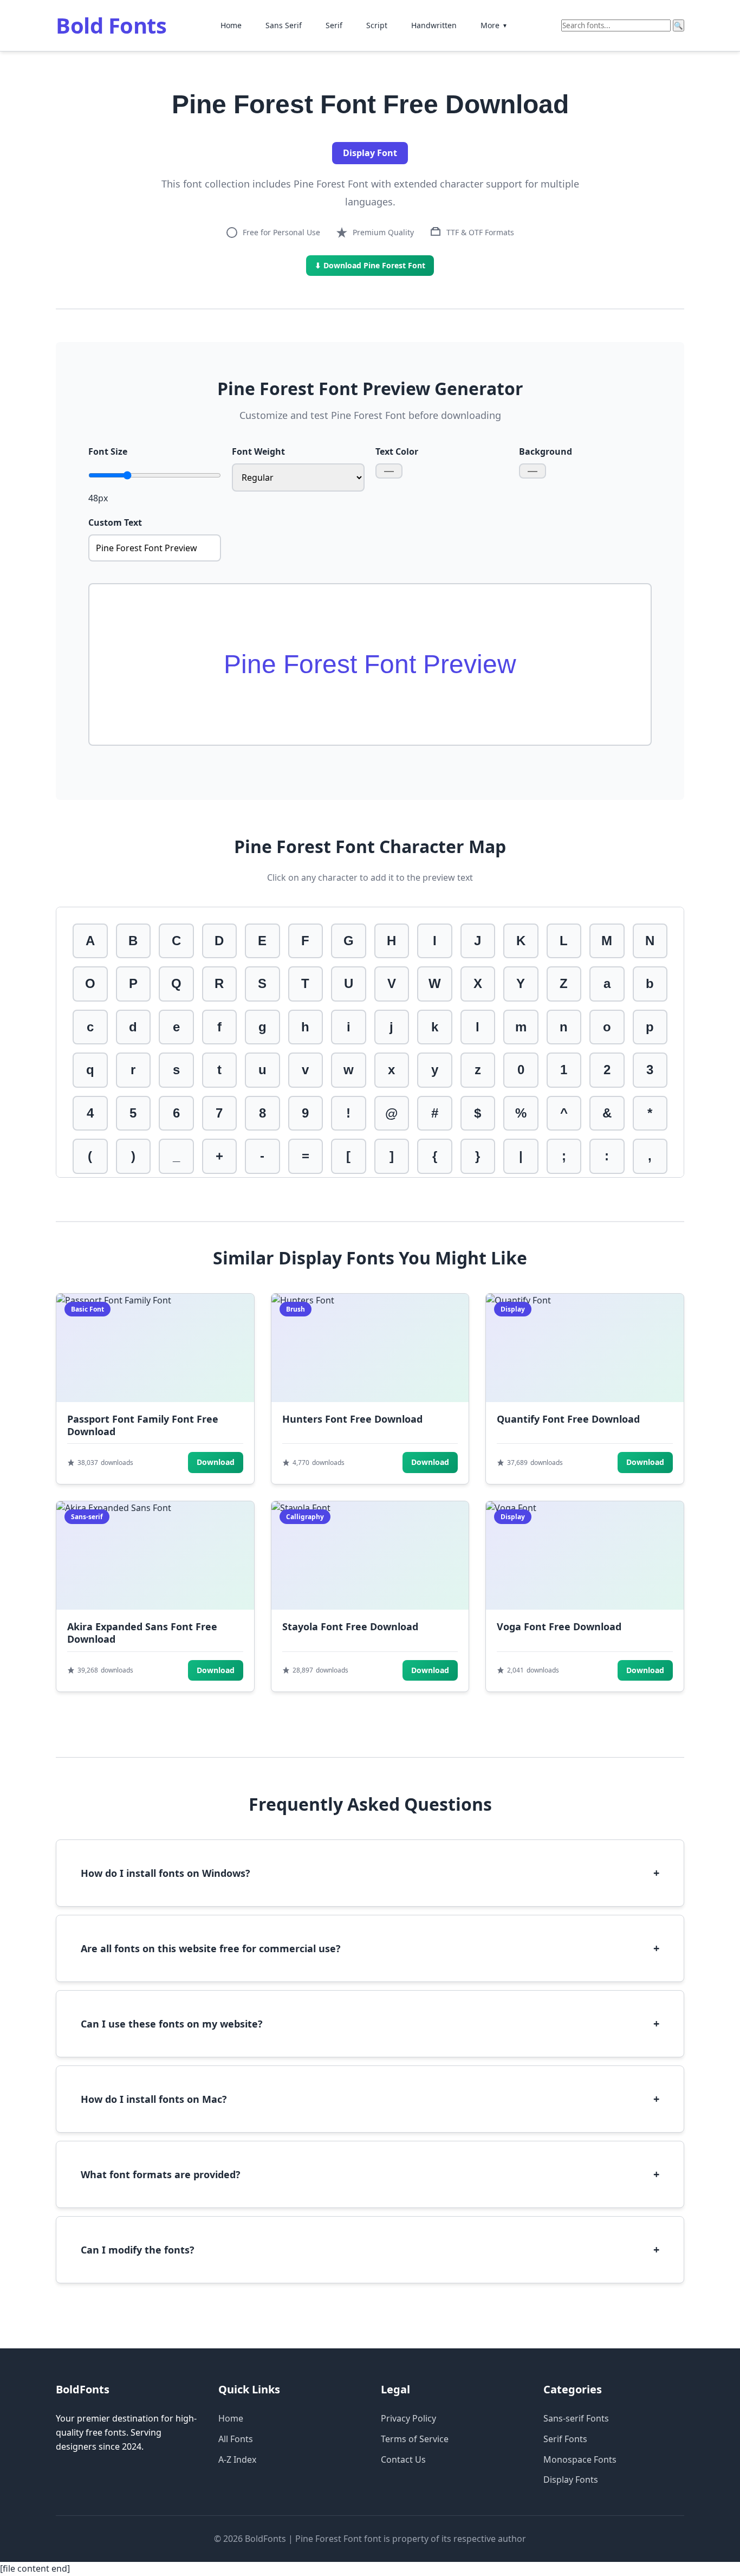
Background (546, 451)
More (494, 25)
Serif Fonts (565, 2439)
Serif (334, 25)
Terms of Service (415, 2439)
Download (216, 1462)
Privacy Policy (408, 2418)
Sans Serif (284, 25)
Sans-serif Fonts (576, 2418)
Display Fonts (571, 2480)
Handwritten (434, 25)
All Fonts (236, 2439)
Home (231, 25)
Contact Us (403, 2459)
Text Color (397, 451)
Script (377, 25)
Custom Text (115, 522)
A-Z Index (237, 2459)
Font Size (108, 451)
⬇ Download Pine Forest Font (370, 265)
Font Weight (258, 451)
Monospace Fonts (580, 2459)
